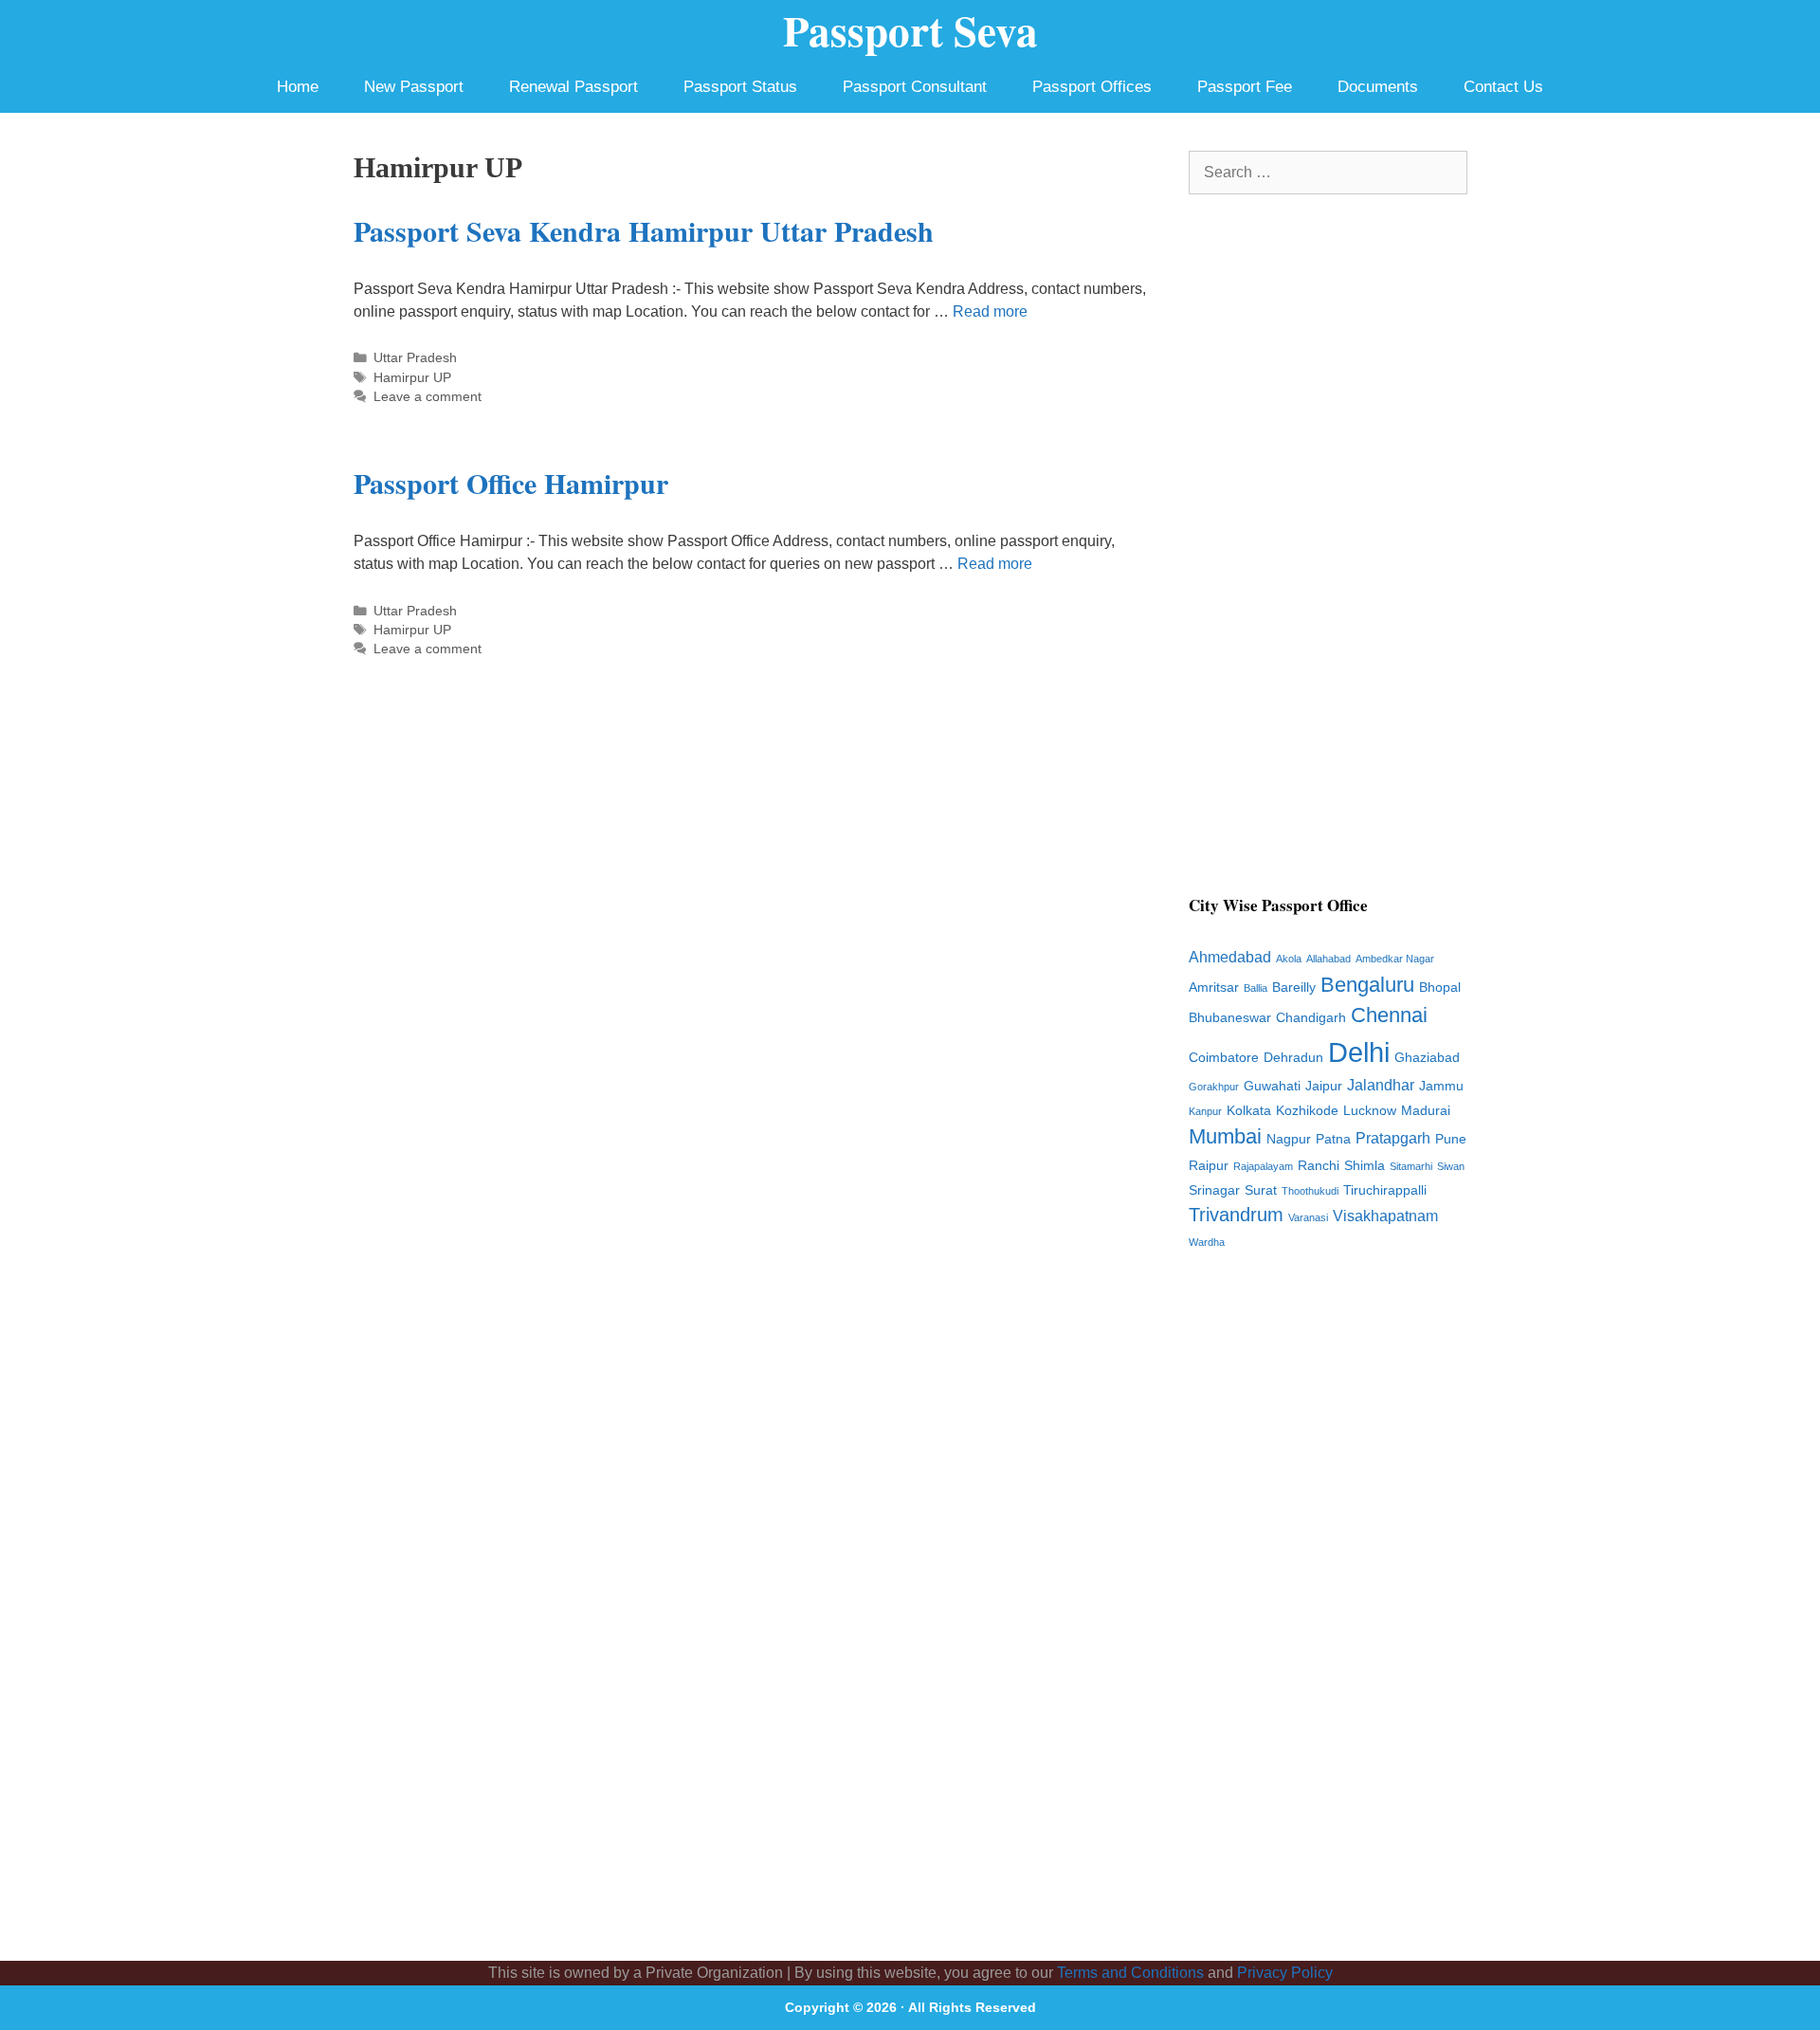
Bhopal (1440, 988)
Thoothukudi (1310, 1191)
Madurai (1426, 1111)
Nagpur (1289, 1139)
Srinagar (1214, 1190)
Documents (1378, 87)
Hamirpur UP (412, 378)
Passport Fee (1245, 87)
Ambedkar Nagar (1395, 959)
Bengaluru (1367, 985)
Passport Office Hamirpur (511, 483)
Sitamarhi (1411, 1166)
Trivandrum (1236, 1215)
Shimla (1365, 1166)
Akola (1289, 959)
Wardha (1207, 1242)
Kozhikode (1307, 1111)
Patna (1333, 1139)
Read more (990, 311)
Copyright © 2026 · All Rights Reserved (910, 2007)
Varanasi (1308, 1217)
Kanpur (1205, 1111)
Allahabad (1329, 959)
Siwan (1451, 1166)
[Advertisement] (1328, 556)
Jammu (1441, 1086)
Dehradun (1293, 1058)
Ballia (1256, 988)
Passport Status (740, 87)
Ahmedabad (1230, 957)
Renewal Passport (573, 87)
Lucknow (1370, 1111)
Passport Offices (1092, 87)
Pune (1451, 1139)
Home (298, 87)
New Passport (414, 87)
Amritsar (1214, 988)
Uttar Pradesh (415, 358)
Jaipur (1324, 1086)
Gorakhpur (1214, 1087)
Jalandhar (1381, 1085)
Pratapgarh (1393, 1138)
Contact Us (1503, 87)
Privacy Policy (1285, 1973)
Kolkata (1249, 1111)
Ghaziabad (1427, 1058)
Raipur (1209, 1166)
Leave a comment (428, 397)
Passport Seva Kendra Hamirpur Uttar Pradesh (644, 230)
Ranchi (1319, 1166)
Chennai (1389, 1015)
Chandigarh (1311, 1018)
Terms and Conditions (1130, 1973)
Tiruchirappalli (1385, 1190)
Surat (1261, 1190)
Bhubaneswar (1230, 1018)
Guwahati (1272, 1086)
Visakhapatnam (1385, 1216)
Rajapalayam (1263, 1166)
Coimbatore (1224, 1058)
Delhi (1359, 1052)
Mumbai (1225, 1136)
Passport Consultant (915, 87)
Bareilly (1294, 988)
